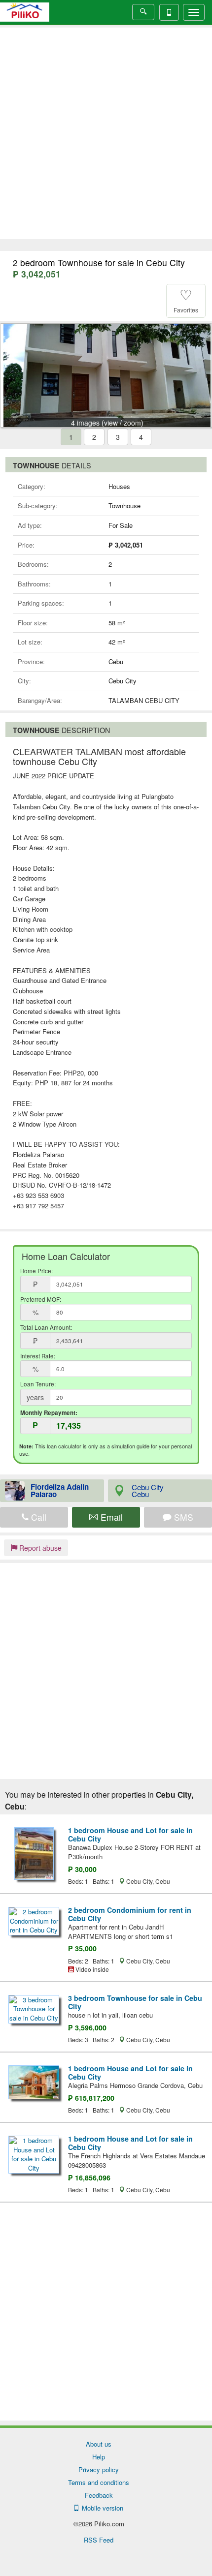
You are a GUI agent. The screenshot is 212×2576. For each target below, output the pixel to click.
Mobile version (101, 2508)
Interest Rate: (38, 1356)
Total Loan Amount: (46, 1327)
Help (99, 2457)
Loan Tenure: (38, 1384)
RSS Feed (99, 2540)
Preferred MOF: (41, 1299)
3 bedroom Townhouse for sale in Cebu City (135, 2002)
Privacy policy (99, 2469)
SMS (182, 1517)
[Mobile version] (169, 12)
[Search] (143, 12)
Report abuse (39, 1548)
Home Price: (36, 1271)
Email (110, 1517)
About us (99, 2444)
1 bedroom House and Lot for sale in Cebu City (130, 1834)
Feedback (99, 2495)
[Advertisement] (106, 133)
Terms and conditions (99, 2482)
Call (37, 1517)
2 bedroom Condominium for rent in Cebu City (130, 1914)
